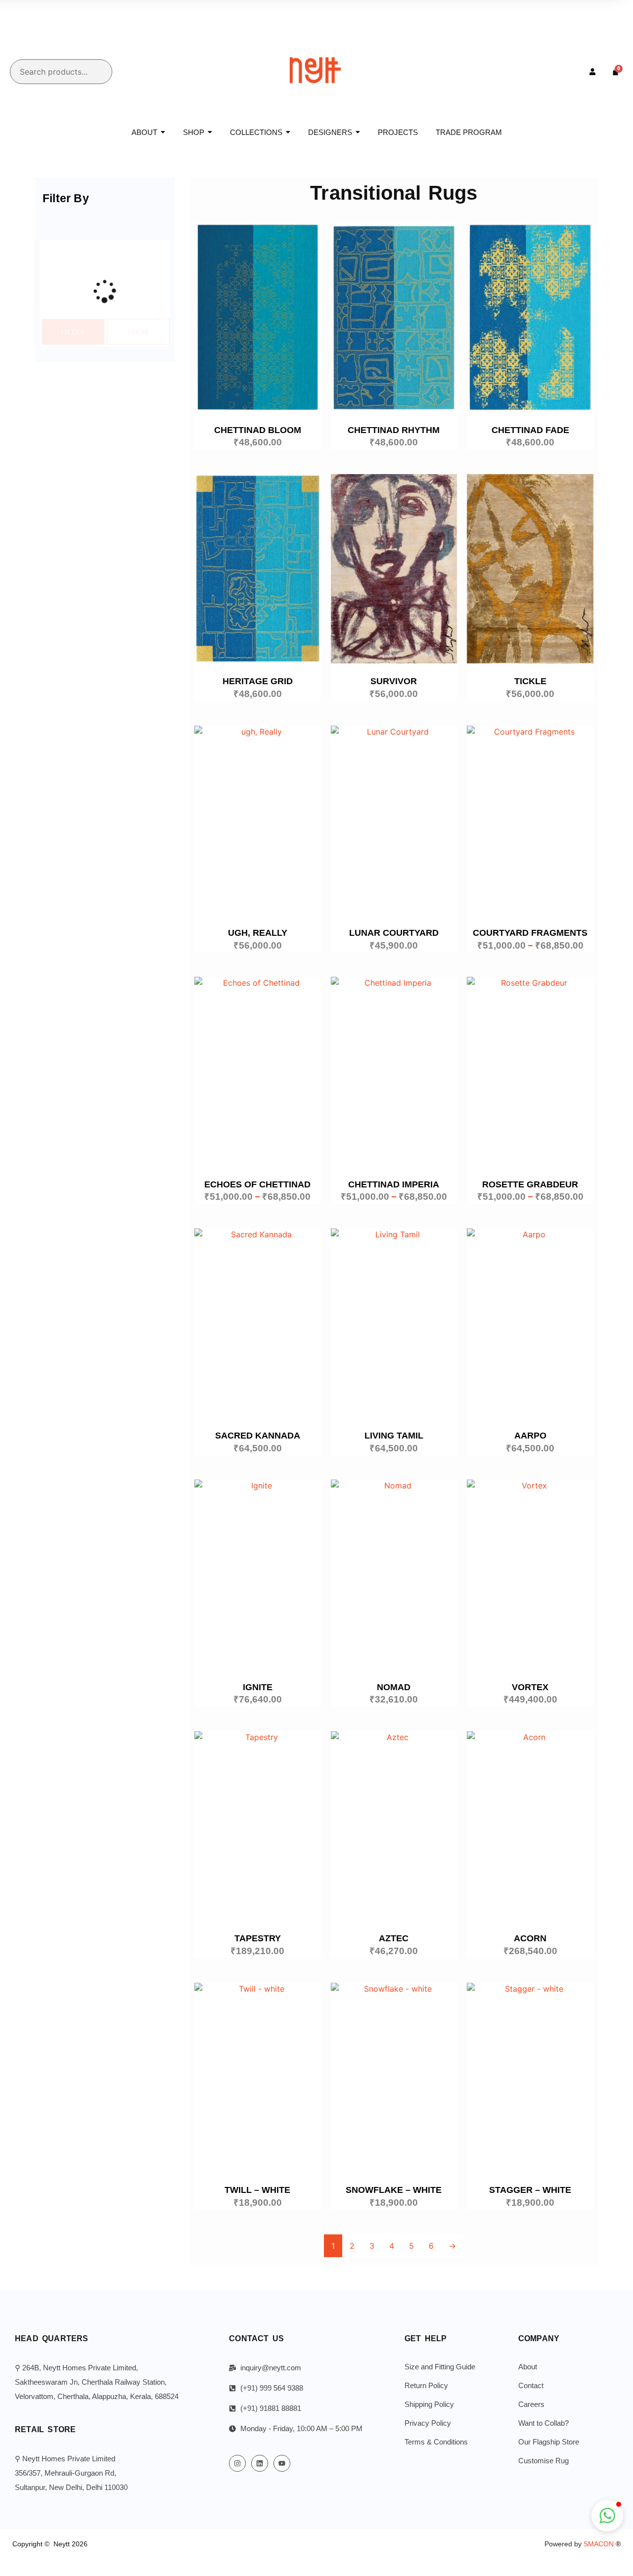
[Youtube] (282, 2463)
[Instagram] (237, 2463)
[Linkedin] (260, 2463)
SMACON (602, 2544)
